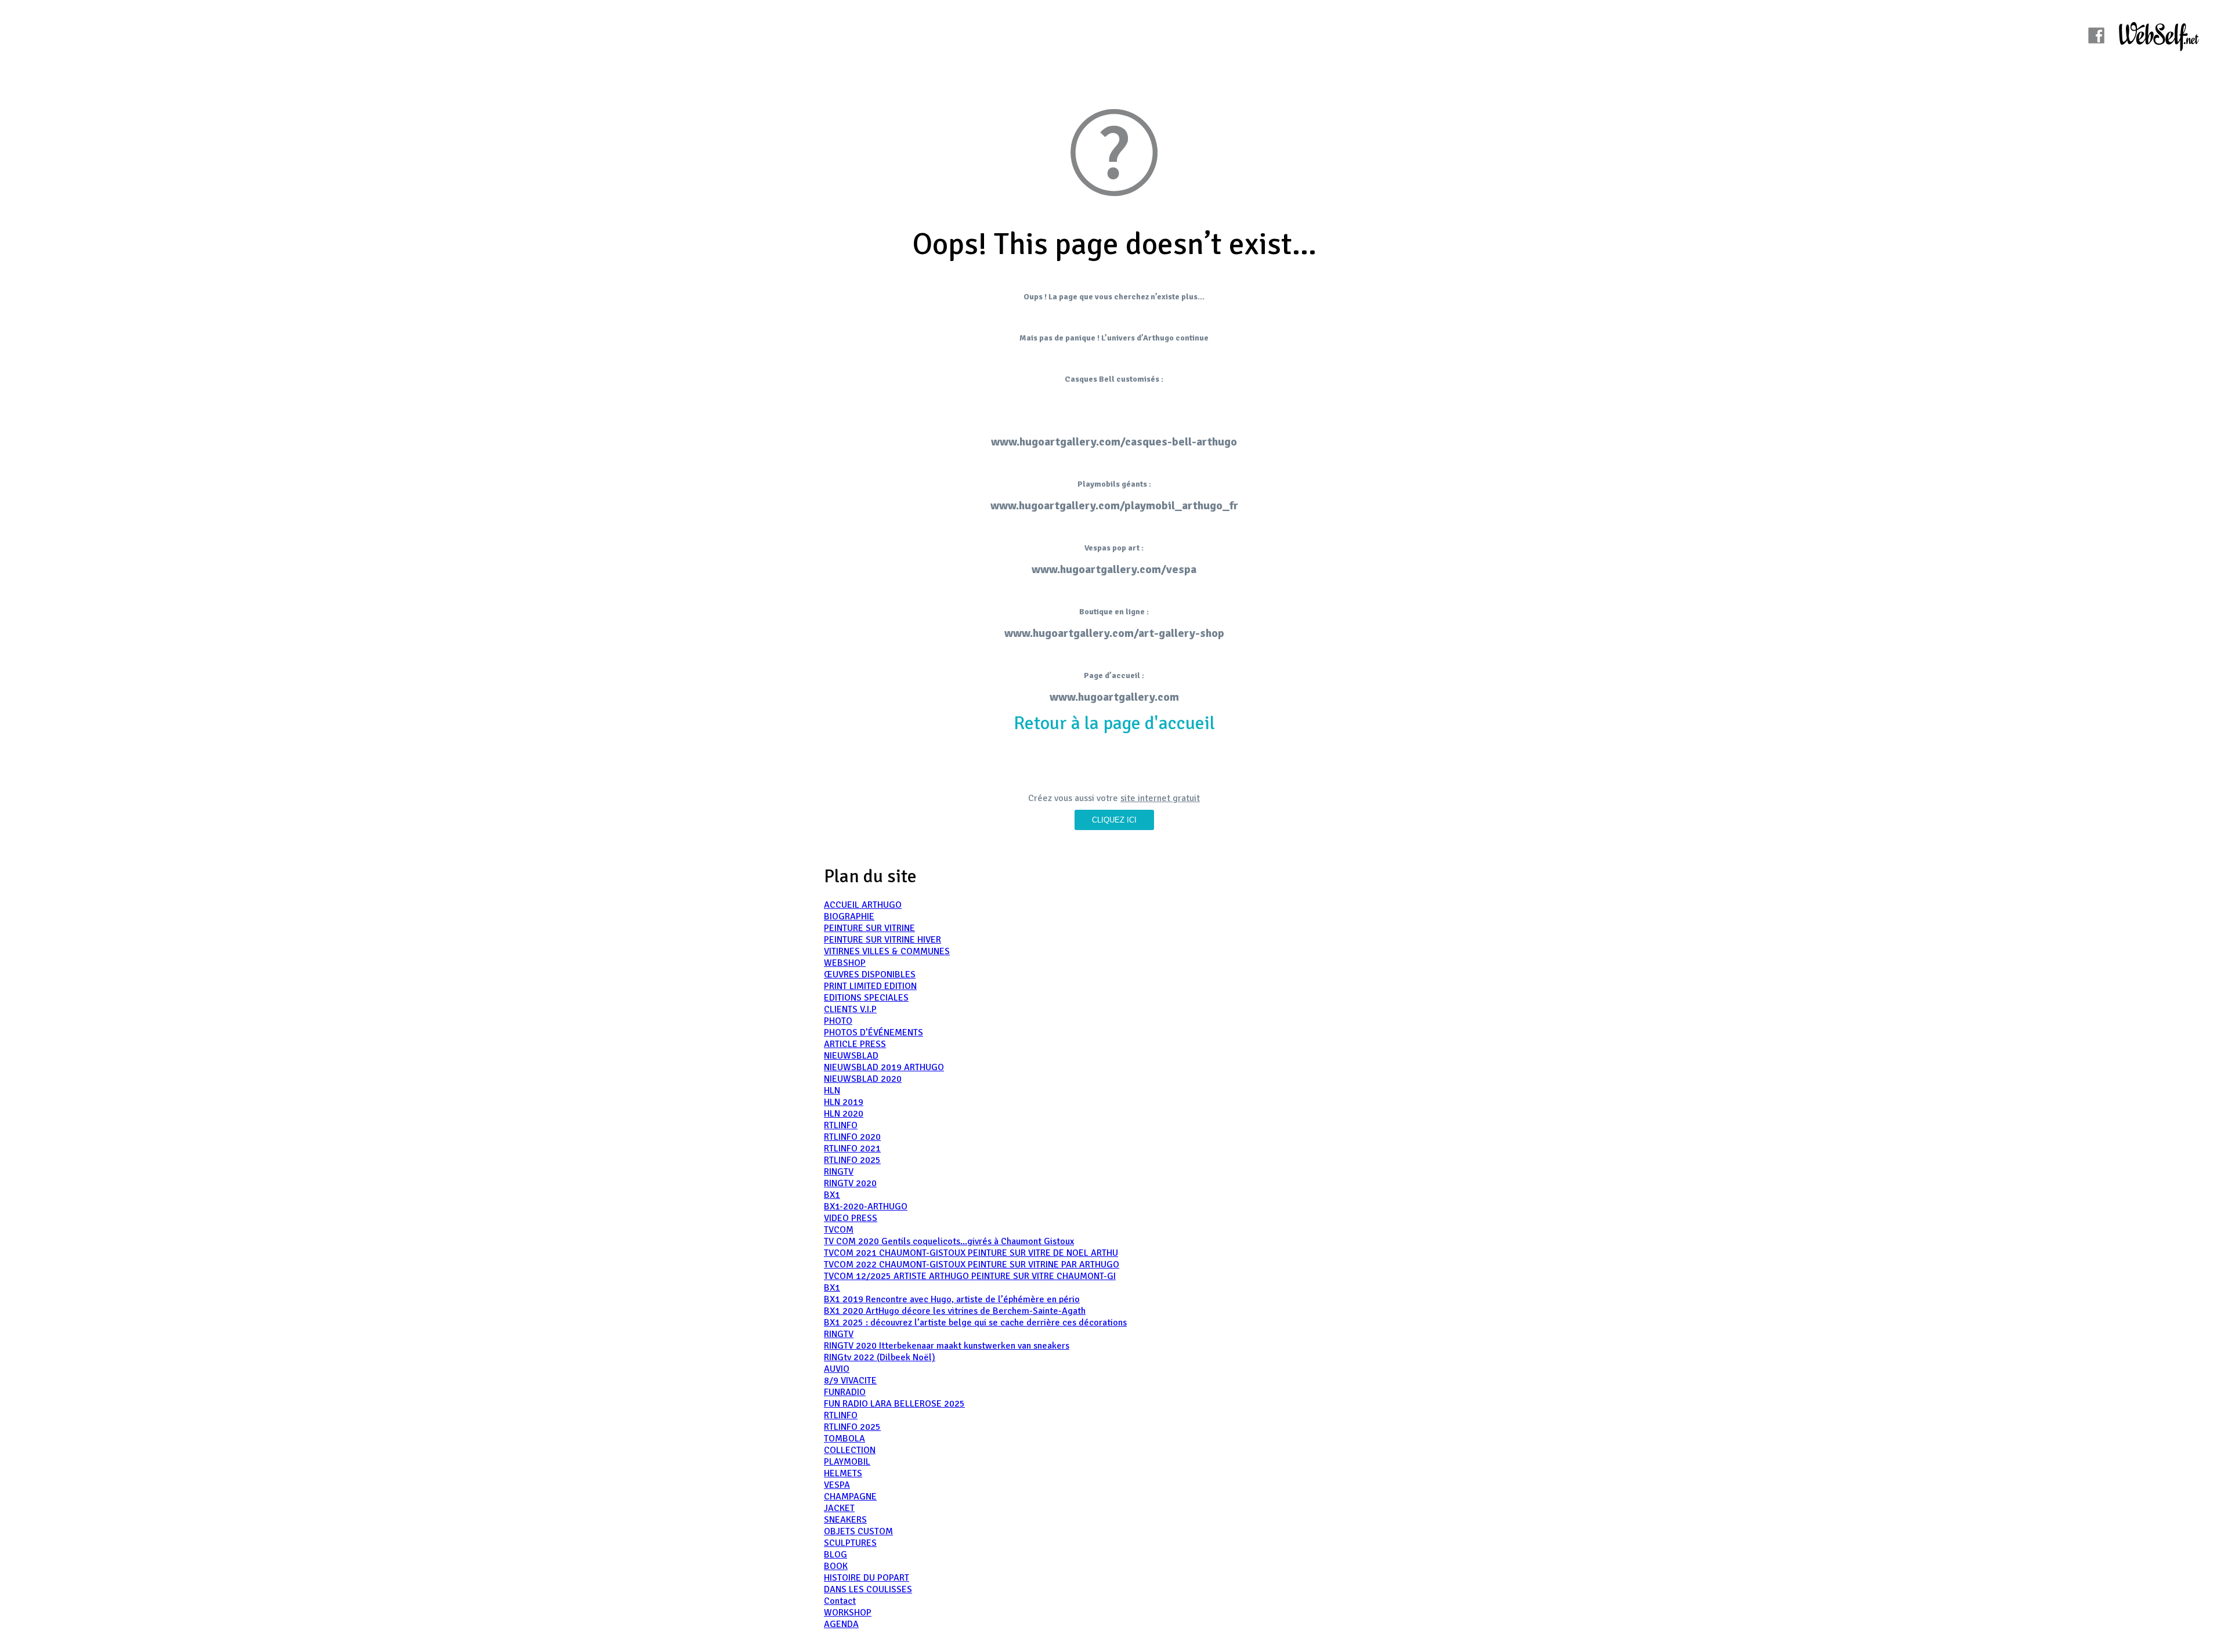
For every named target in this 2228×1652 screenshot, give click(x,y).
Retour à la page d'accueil (1114, 723)
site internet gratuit (1160, 798)
